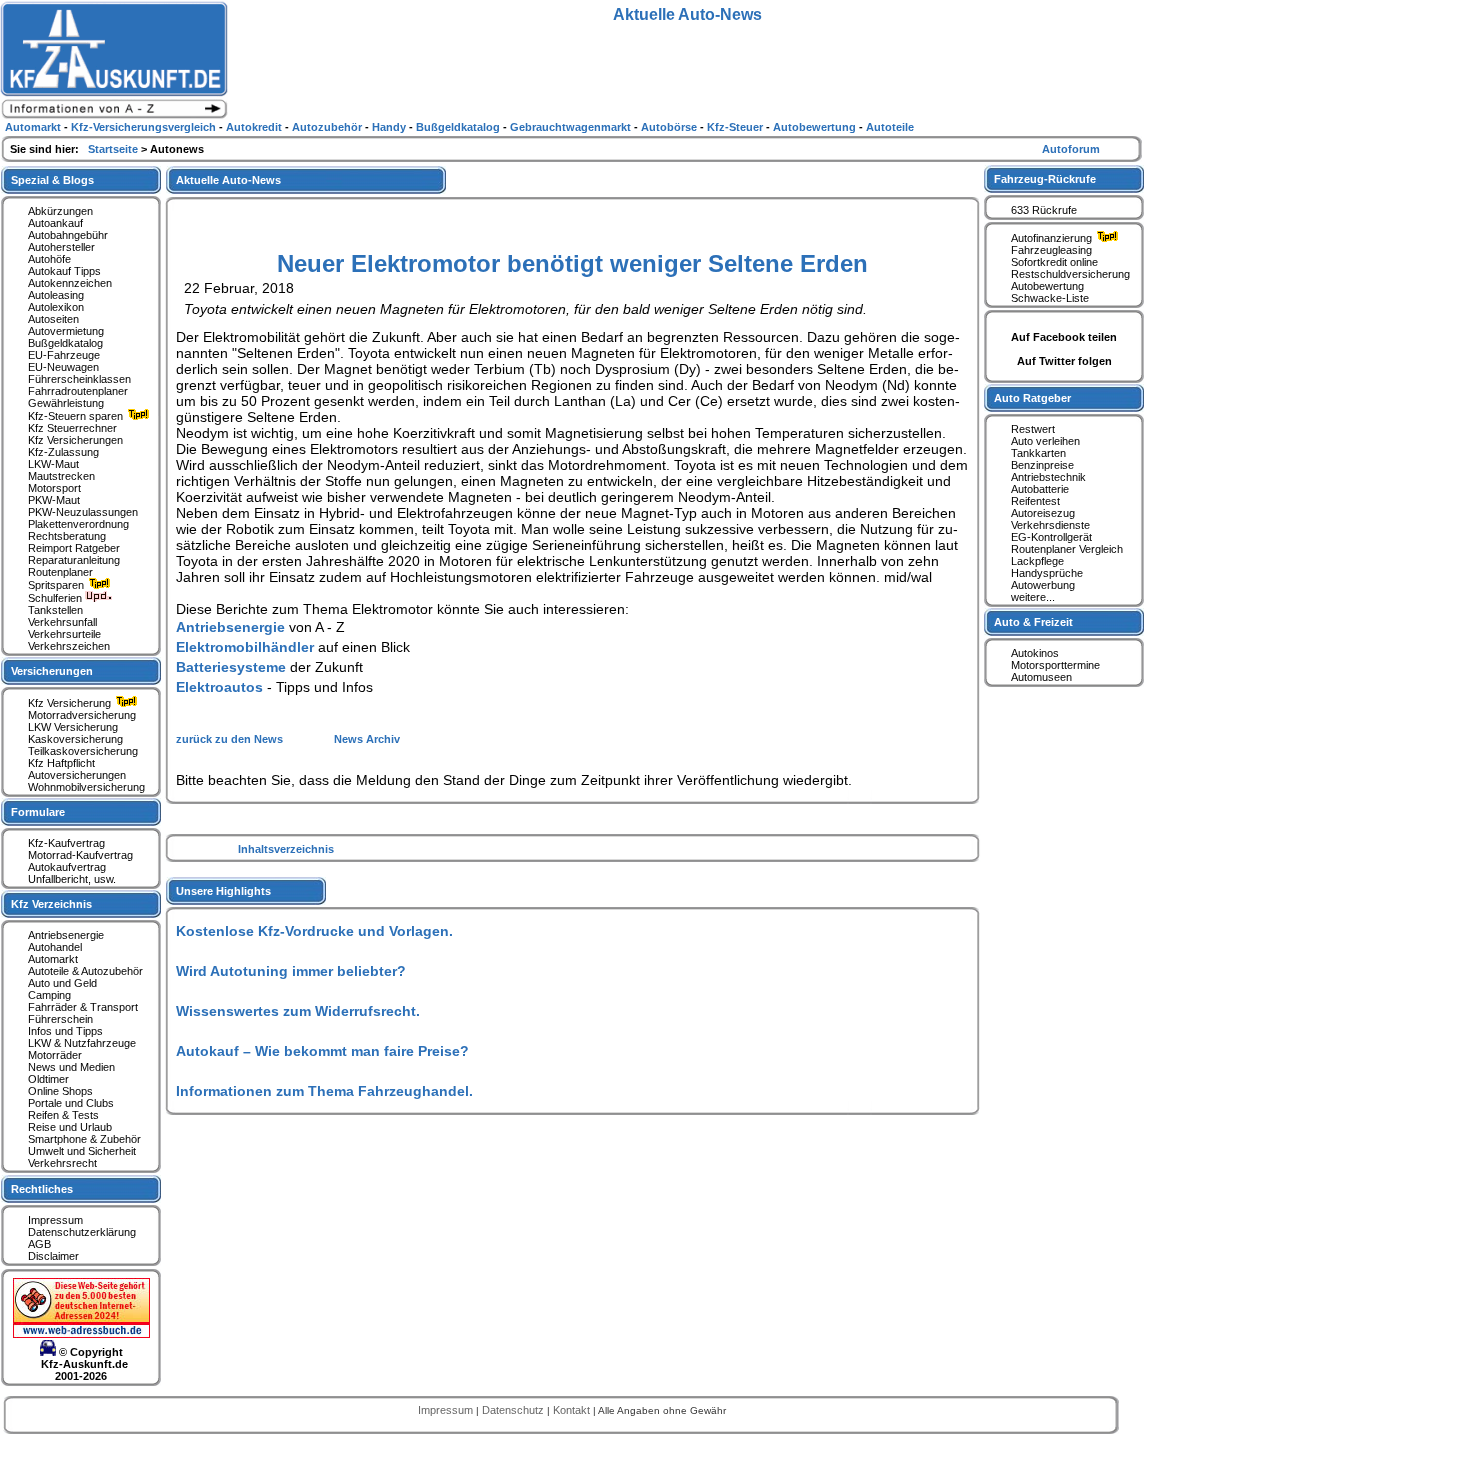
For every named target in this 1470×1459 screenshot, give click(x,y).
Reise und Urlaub (70, 1127)
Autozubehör (328, 127)
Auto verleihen (1045, 441)
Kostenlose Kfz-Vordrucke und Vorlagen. (314, 931)
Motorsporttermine (1055, 665)
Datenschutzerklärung (82, 1232)
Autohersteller (61, 247)
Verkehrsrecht (62, 1163)
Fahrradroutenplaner (78, 391)
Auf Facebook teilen (1064, 337)
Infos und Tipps (65, 1031)
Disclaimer (53, 1256)
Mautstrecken (61, 476)
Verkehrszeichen (69, 646)
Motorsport (54, 488)
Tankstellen (55, 610)
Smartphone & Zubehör (84, 1139)
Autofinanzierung (1053, 238)
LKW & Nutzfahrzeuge (82, 1043)
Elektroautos (219, 687)
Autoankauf (55, 223)
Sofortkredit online (1054, 262)
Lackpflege (1037, 561)
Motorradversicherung (82, 715)
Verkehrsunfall (62, 622)
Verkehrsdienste (1050, 525)
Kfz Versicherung (71, 703)
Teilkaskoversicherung (83, 751)
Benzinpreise (1042, 465)
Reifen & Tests (63, 1115)
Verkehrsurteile (64, 634)
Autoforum (1071, 149)
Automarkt (53, 959)
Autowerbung (1043, 585)
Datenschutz (514, 1410)
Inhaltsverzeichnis (286, 849)
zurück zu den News (231, 739)
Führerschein (60, 1019)
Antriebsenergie (230, 627)
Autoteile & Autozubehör (85, 971)
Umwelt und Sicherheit (82, 1151)
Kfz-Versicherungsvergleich (145, 127)
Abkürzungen (60, 211)
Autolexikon (56, 307)
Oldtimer (48, 1079)
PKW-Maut (54, 500)
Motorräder (55, 1055)
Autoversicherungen (77, 775)
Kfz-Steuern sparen (77, 416)
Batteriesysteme (231, 667)
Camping (49, 995)
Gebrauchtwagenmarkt (572, 127)
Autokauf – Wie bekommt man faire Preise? (322, 1051)
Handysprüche (1047, 573)
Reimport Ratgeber (74, 548)
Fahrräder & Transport (83, 1007)
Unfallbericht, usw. (72, 879)
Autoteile (890, 127)
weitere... (1033, 597)
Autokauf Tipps (64, 271)
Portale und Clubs (71, 1103)
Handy (390, 127)
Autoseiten (53, 319)
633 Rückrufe (1044, 210)
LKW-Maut (53, 464)
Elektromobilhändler (245, 647)
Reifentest (1035, 501)
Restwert (1033, 429)
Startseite (114, 149)
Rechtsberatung (67, 536)
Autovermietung (66, 331)
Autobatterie (1040, 489)
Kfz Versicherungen (75, 440)
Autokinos (1035, 653)
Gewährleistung (66, 403)
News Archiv (367, 739)
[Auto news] (114, 116)
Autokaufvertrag (67, 867)
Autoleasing (56, 295)
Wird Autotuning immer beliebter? (291, 971)
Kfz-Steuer (736, 127)
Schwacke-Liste (1050, 298)
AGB (39, 1244)
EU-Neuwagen (63, 367)
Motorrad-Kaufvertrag (80, 855)
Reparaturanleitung (74, 560)
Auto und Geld (62, 983)
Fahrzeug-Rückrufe (1045, 179)
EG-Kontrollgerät (1051, 537)
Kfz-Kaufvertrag (66, 843)
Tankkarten (1038, 453)
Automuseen (1041, 677)
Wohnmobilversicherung (86, 787)
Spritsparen (57, 585)
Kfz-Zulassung (63, 452)
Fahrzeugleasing (1051, 250)
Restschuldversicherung (1070, 274)
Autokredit (255, 127)
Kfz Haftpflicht (61, 763)
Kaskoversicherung (75, 739)
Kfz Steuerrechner (72, 428)
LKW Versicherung (73, 727)
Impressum (55, 1220)
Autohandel (55, 947)
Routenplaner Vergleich (1067, 549)
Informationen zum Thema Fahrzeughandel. (324, 1091)
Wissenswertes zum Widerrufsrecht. (298, 1011)
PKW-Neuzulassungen (83, 512)
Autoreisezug (1043, 513)
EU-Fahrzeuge (64, 355)
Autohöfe (49, 259)
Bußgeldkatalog (65, 343)
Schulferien (56, 598)
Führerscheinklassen (79, 379)
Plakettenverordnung (78, 524)
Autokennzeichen (70, 283)
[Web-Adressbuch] (81, 1334)
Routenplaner (60, 572)
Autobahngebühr (68, 235)
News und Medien (71, 1067)
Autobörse (670, 127)
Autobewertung (1047, 286)
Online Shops (60, 1091)
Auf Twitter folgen (1064, 361)
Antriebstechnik (1048, 477)
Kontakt (573, 1410)
